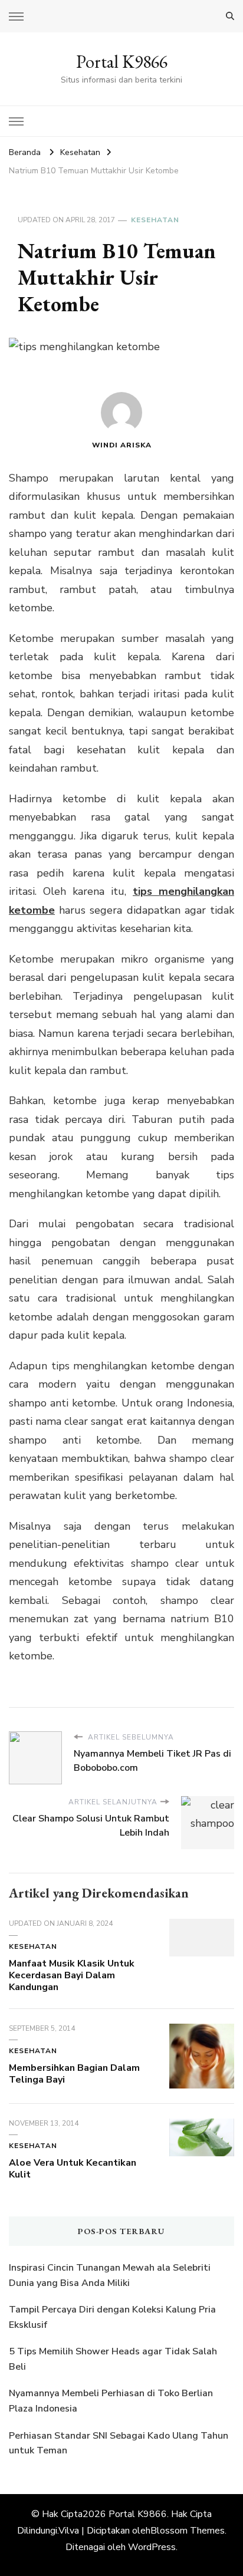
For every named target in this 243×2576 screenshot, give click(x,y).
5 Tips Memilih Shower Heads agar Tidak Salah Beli (113, 2359)
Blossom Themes (188, 2531)
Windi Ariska (122, 445)
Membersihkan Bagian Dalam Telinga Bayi (74, 2074)
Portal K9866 (122, 62)
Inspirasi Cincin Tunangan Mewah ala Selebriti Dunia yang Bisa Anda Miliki (110, 2275)
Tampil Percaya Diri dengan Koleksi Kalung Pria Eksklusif (112, 2317)
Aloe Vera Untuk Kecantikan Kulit (73, 2169)
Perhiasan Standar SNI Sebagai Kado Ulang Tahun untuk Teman (119, 2443)
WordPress (152, 2547)
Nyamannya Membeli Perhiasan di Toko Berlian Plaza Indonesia (111, 2401)
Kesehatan (155, 220)
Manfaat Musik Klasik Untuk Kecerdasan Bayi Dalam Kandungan (72, 1975)
